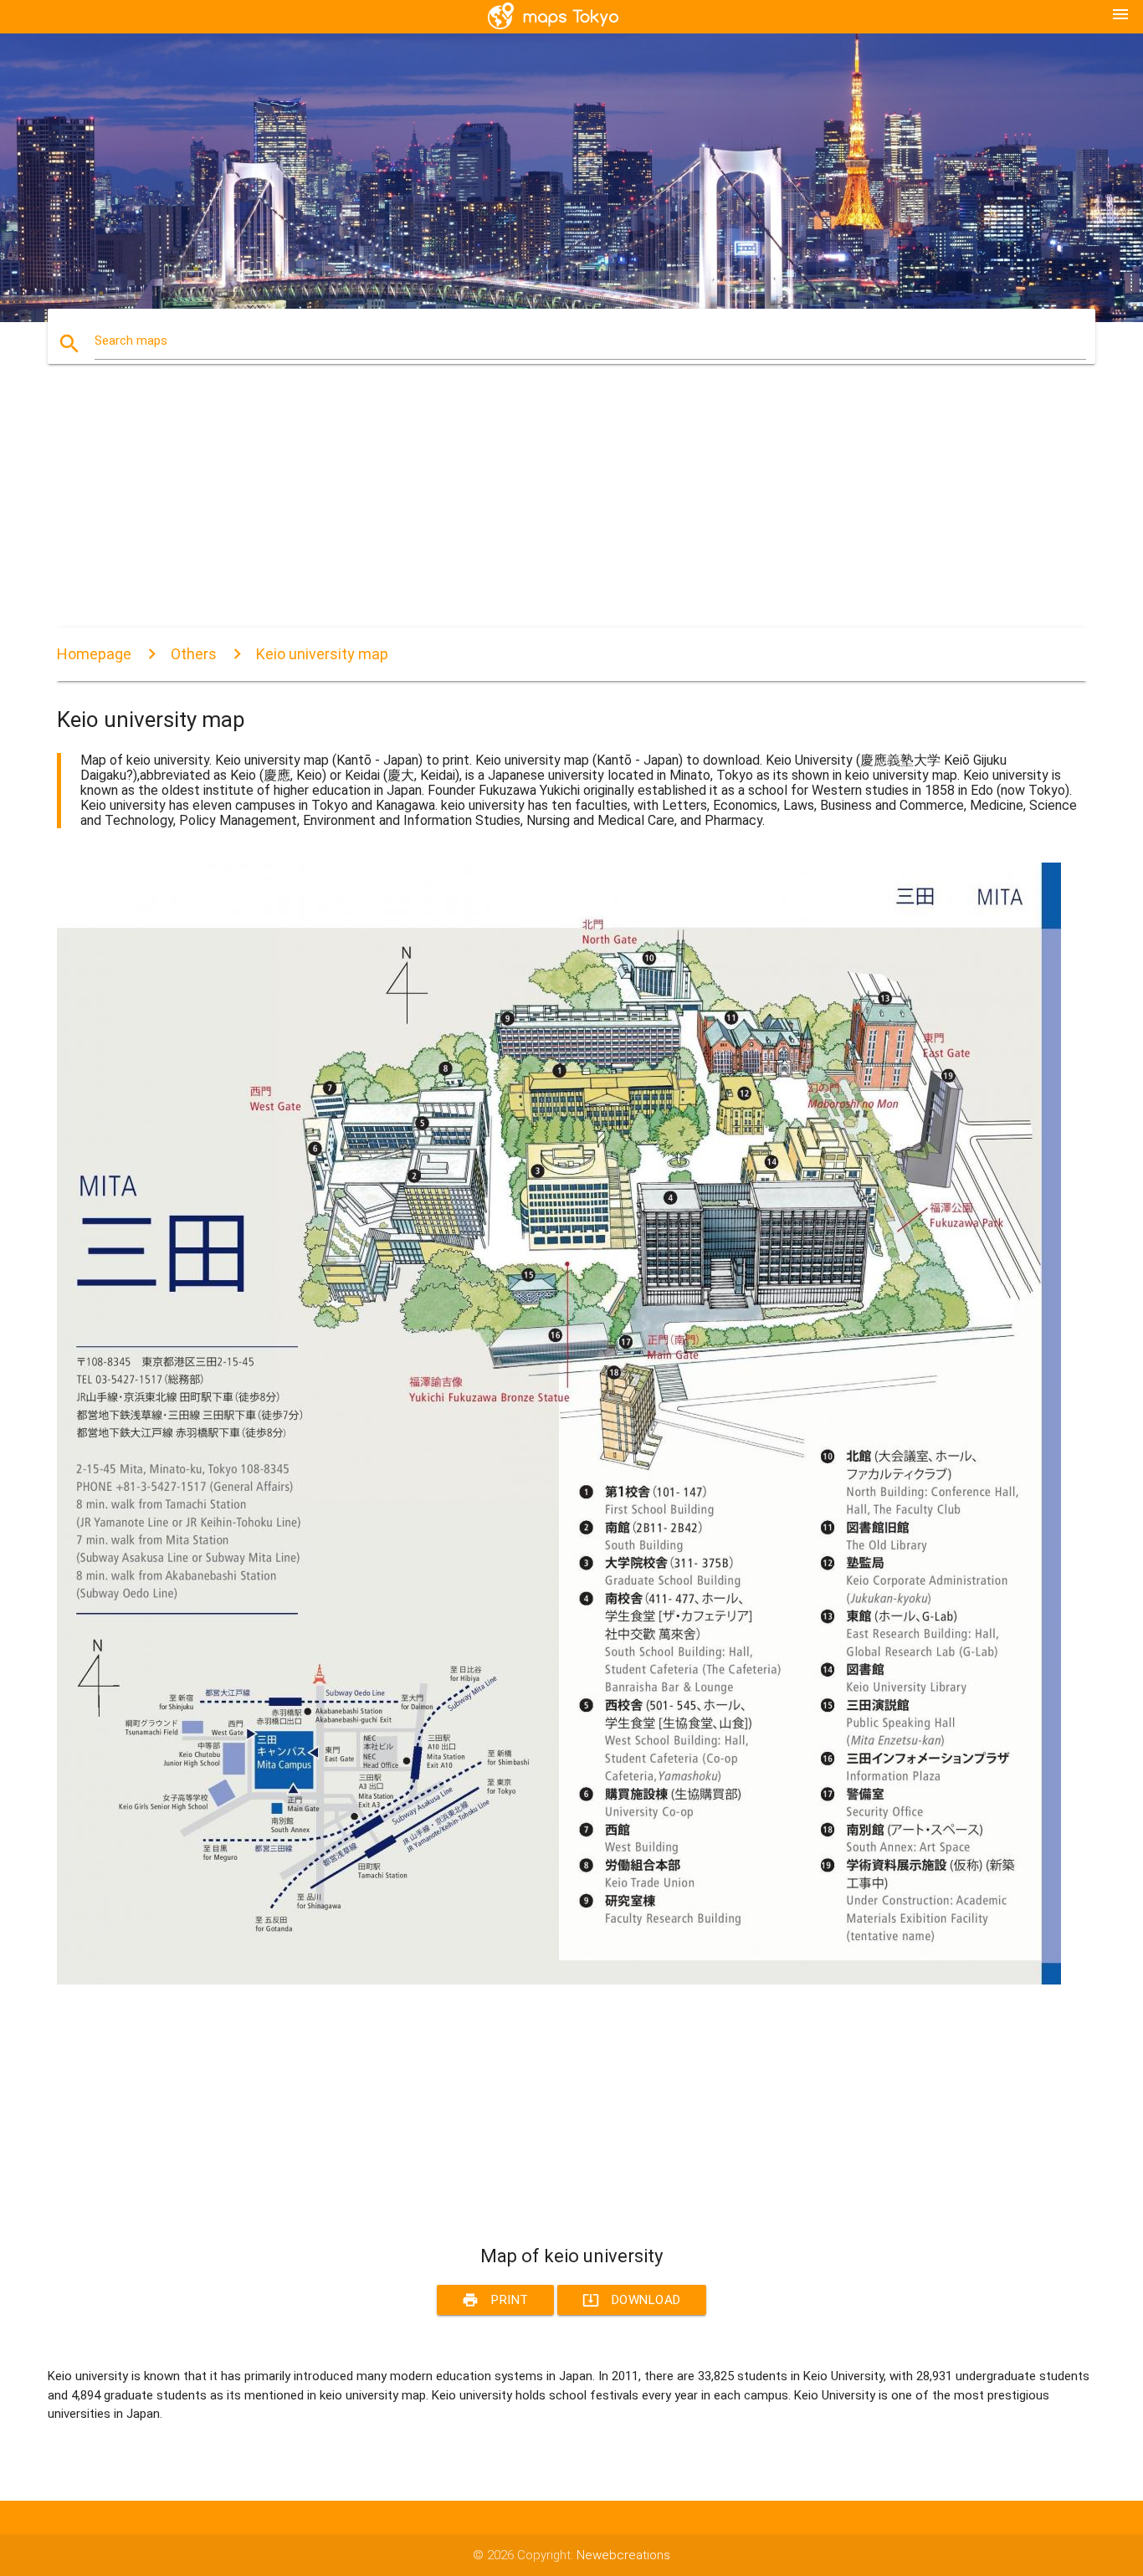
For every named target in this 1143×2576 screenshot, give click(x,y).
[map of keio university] (559, 1980)
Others (194, 654)
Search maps (131, 341)
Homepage (94, 654)
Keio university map (322, 654)
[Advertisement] (559, 510)
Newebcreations (623, 2555)
